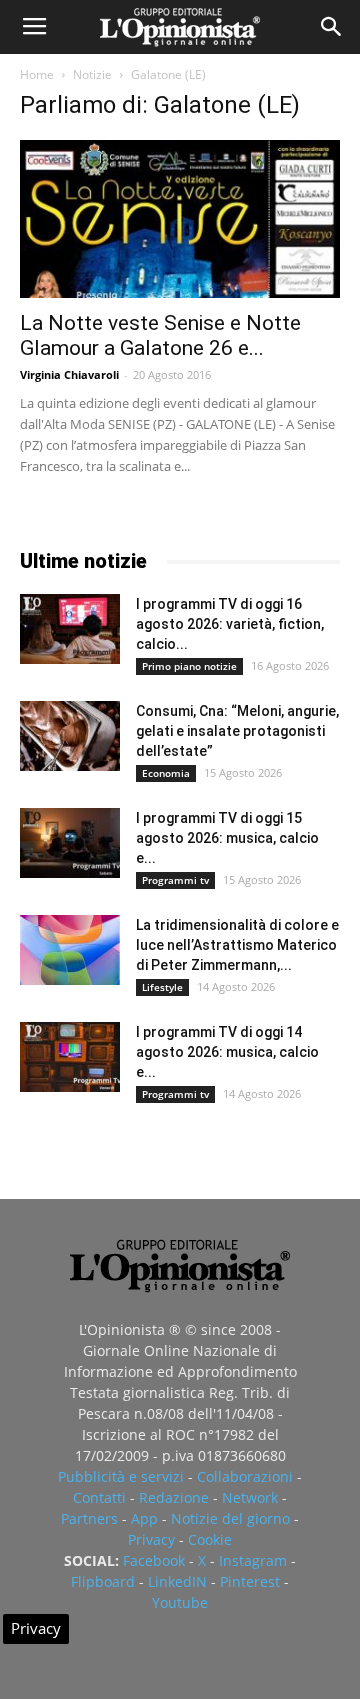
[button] (332, 27)
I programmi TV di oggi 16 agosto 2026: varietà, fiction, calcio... (230, 624)
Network (250, 1497)
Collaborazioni (245, 1476)
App (144, 1518)
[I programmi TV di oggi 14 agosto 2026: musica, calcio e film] (70, 1057)
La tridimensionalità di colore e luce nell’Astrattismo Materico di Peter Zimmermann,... (237, 945)
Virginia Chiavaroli (69, 374)
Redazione (174, 1497)
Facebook (154, 1560)
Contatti (99, 1497)
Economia (166, 773)
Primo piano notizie (189, 666)
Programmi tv (175, 880)
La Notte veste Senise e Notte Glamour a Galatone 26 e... (160, 335)
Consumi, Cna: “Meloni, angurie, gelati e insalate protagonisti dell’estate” (237, 731)
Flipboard (103, 1581)
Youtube (180, 1602)
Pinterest (250, 1581)
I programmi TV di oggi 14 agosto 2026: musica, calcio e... (227, 1052)
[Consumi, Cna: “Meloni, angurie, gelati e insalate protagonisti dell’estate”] (70, 736)
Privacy (151, 1539)
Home (37, 74)
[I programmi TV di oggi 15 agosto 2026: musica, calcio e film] (70, 843)
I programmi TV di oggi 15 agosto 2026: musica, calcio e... (227, 838)
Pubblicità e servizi (121, 1476)
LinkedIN (177, 1581)
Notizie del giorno (230, 1518)
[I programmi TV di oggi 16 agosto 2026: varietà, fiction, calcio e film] (70, 629)
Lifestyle (162, 987)
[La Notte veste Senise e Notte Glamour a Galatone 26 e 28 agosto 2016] (180, 219)
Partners (89, 1518)
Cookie (210, 1539)
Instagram (253, 1560)
